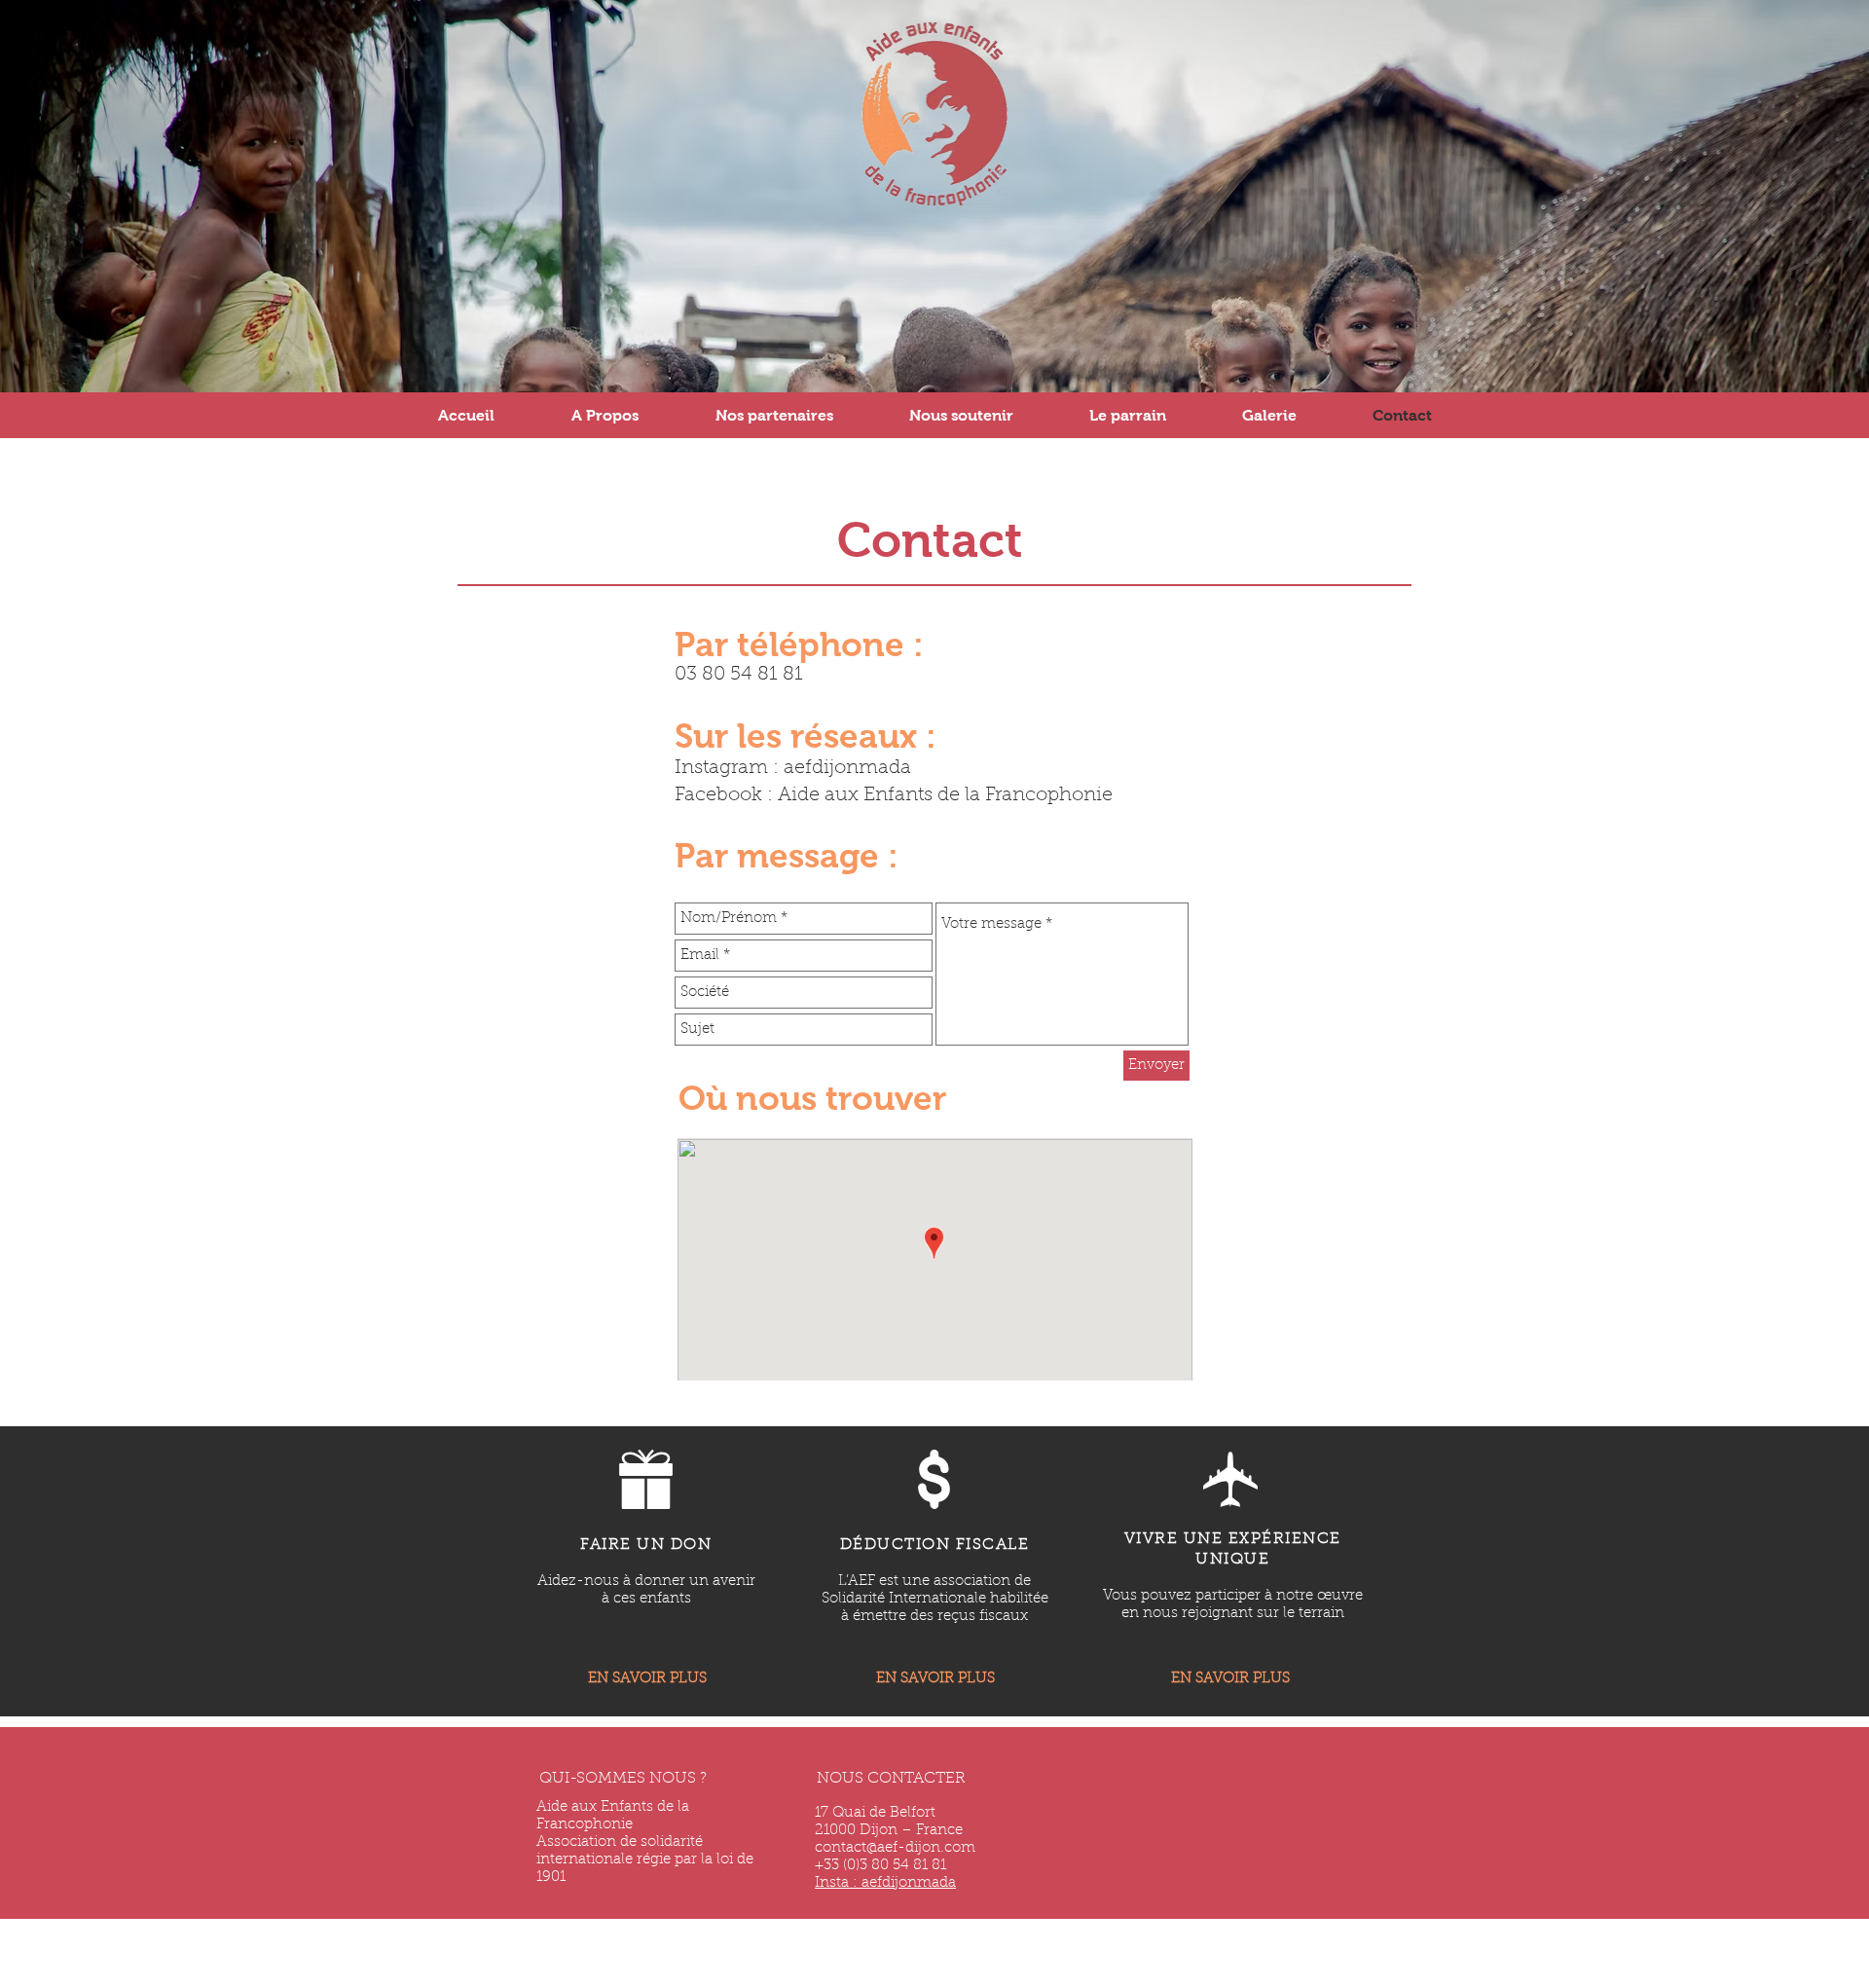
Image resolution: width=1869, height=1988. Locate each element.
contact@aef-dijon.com (895, 1848)
